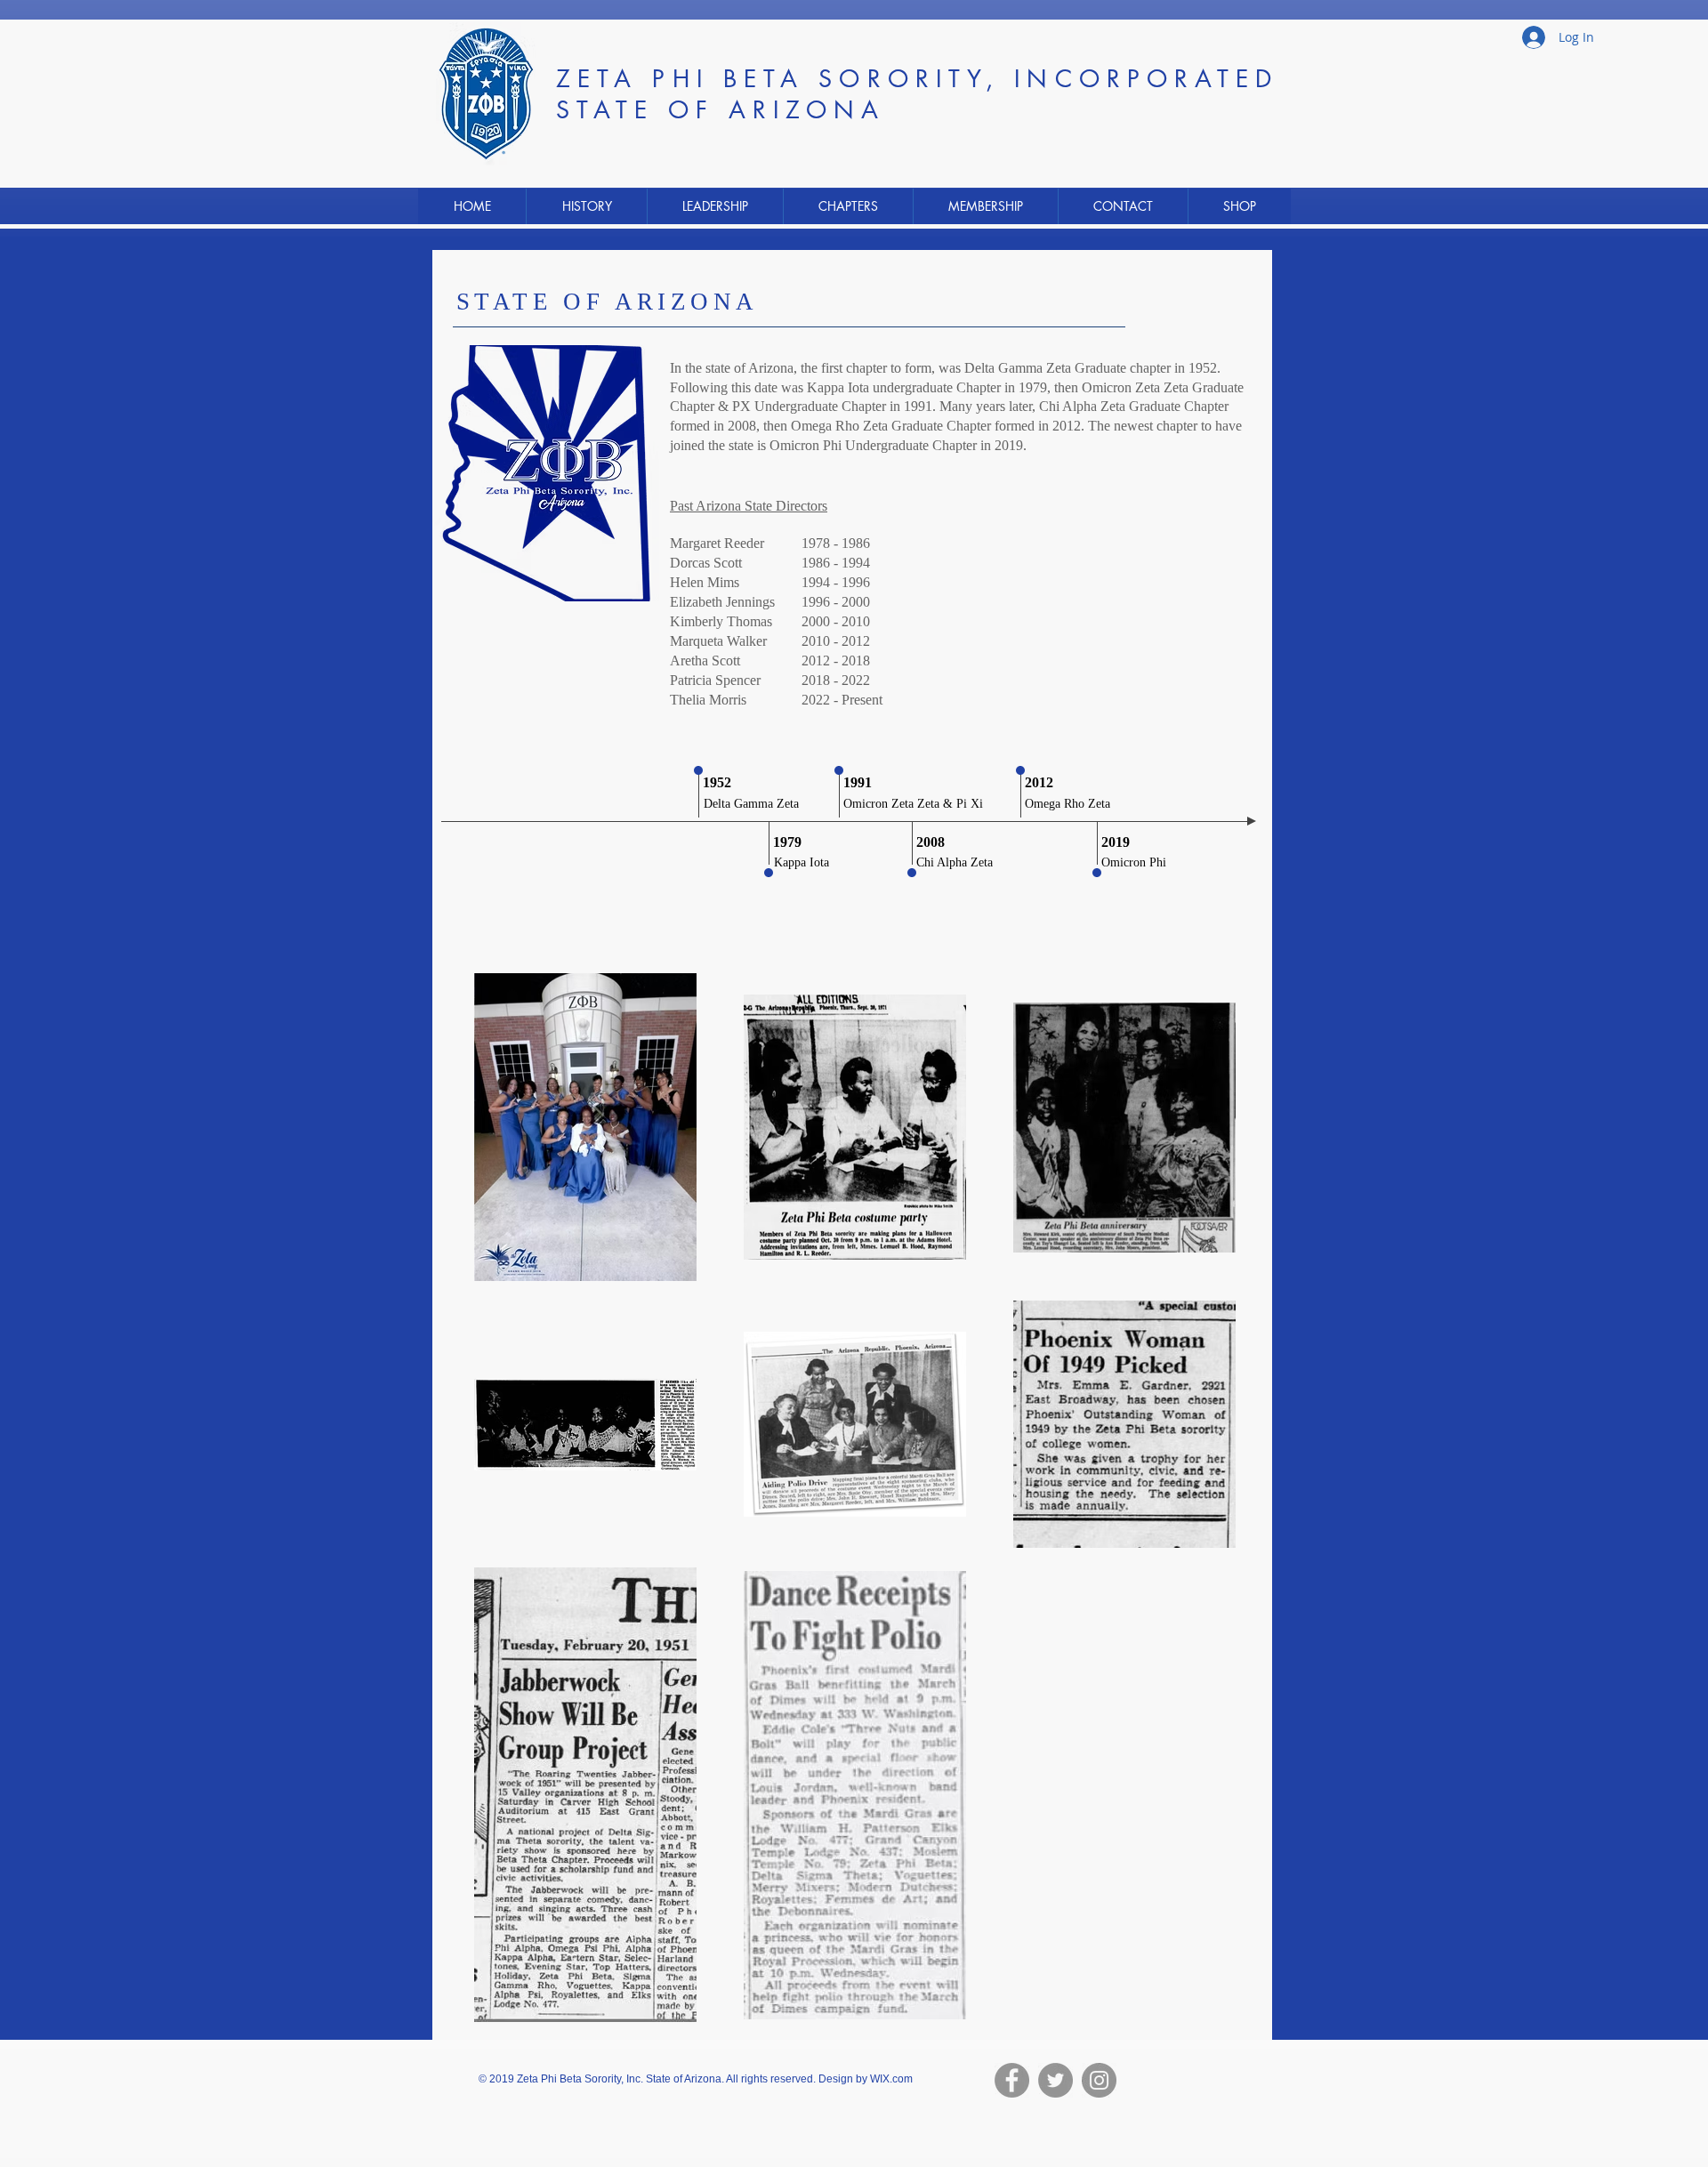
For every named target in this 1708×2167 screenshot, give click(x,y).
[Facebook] (1012, 2080)
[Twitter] (1055, 2080)
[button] (586, 206)
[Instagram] (1099, 2080)
